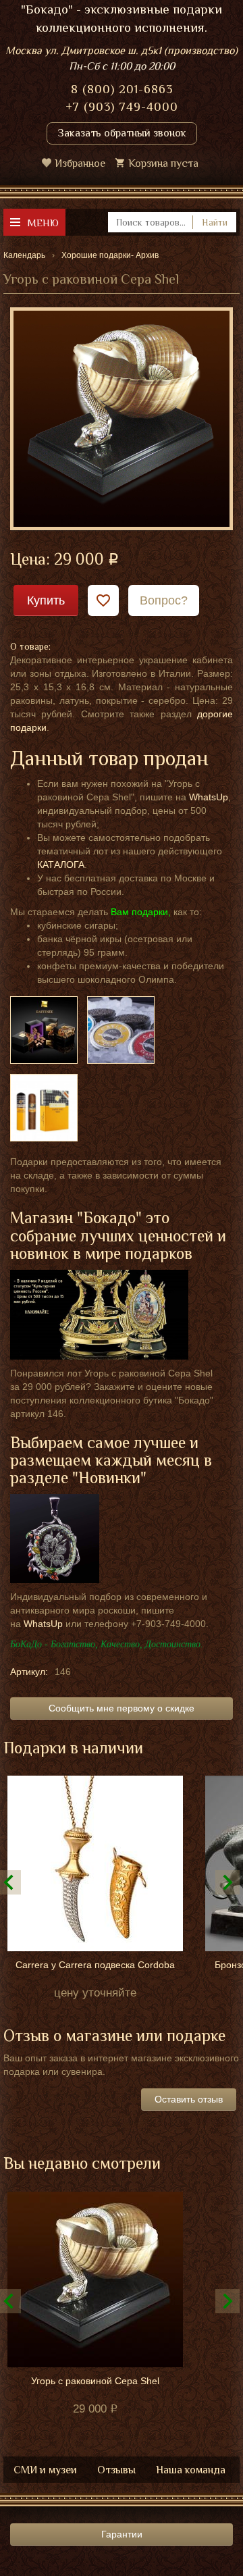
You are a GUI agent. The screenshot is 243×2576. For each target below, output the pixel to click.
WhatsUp (209, 797)
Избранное (80, 163)
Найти (215, 222)
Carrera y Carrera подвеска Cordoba (95, 1965)
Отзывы (116, 2470)
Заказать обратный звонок (122, 133)
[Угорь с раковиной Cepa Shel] (122, 418)
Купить (46, 600)
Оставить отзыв (189, 2099)
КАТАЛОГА (61, 865)
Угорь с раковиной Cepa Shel (95, 2381)
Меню (43, 223)
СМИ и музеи (45, 2470)
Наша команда (191, 2470)
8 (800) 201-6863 (122, 89)
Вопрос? (164, 600)
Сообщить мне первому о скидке (122, 1708)
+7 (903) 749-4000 (122, 107)
